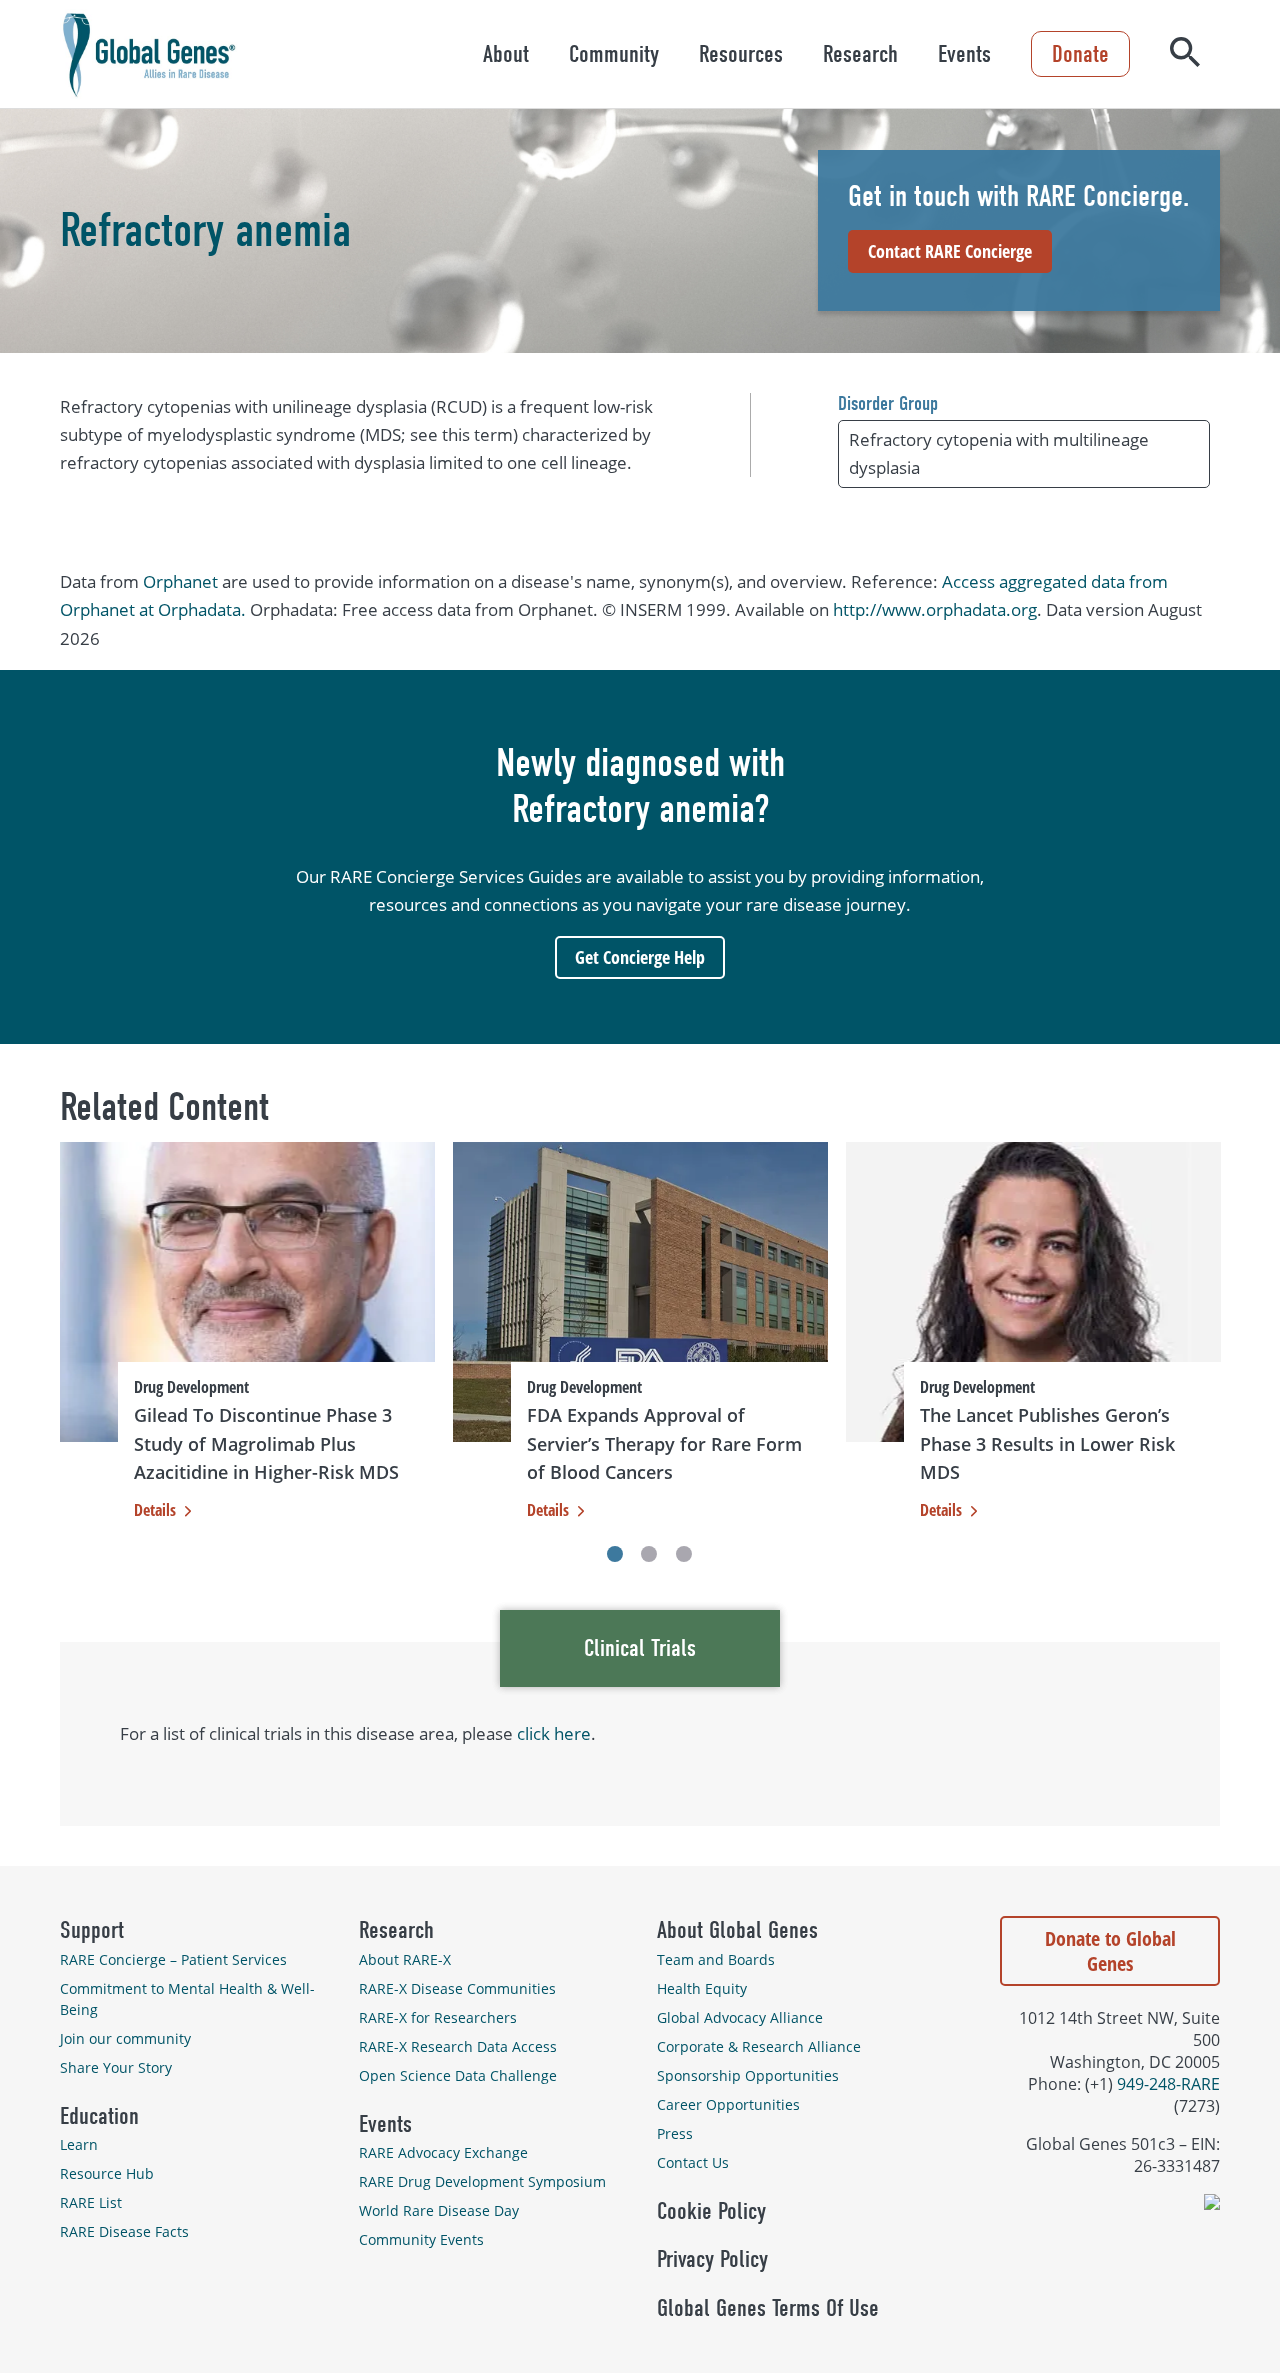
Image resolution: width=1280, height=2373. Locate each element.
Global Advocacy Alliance (740, 2017)
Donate (1080, 54)
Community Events (421, 2239)
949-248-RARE (1168, 2084)
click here (554, 1733)
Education (99, 2116)
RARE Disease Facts (124, 2231)
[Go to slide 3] (684, 1554)
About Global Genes (737, 1930)
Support (92, 1930)
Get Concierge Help (640, 957)
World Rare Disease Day (439, 2210)
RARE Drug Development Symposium (482, 2181)
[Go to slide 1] (615, 1554)
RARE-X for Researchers (438, 2017)
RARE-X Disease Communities (457, 1988)
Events (964, 54)
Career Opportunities (728, 2104)
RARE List (91, 2202)
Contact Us (693, 2162)
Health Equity (702, 1988)
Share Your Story (116, 2067)
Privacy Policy (712, 2259)
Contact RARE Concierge (950, 251)
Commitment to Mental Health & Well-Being (187, 1999)
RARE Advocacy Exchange (443, 2152)
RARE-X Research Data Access (458, 2046)
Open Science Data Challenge (458, 2075)
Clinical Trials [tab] (640, 1648)
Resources (741, 54)
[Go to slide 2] (649, 1554)
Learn (79, 2144)
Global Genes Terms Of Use (768, 2308)
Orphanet (180, 581)
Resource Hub (107, 2173)
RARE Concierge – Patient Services (173, 1959)
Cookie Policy (711, 2211)
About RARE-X (405, 1959)
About (506, 54)
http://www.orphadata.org (935, 609)
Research (860, 54)
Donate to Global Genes (1110, 1951)
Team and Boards (716, 1959)
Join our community (125, 2038)
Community (614, 54)
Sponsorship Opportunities (748, 2075)
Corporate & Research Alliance (759, 2046)
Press (675, 2133)
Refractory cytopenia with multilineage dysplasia (999, 453)
